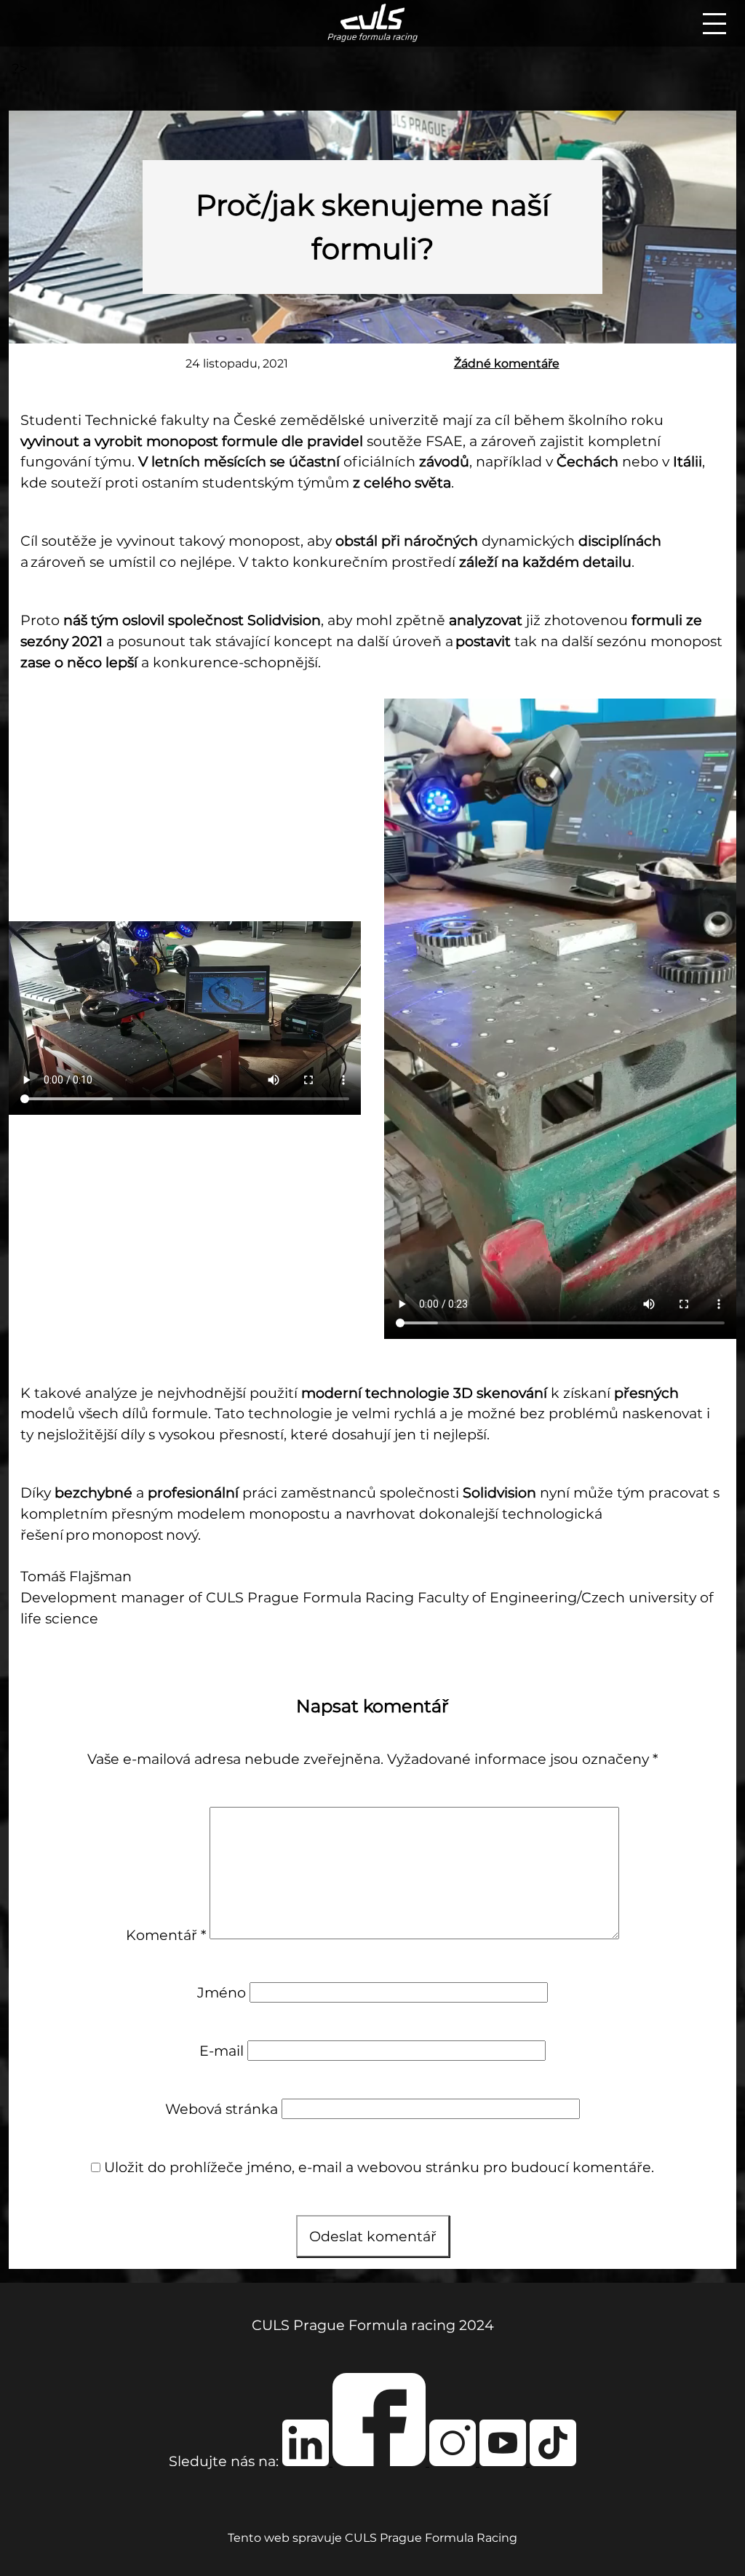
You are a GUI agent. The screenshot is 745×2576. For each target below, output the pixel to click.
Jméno (222, 1992)
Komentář (166, 1934)
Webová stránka (222, 2109)
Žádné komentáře (507, 363)
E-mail (222, 2051)
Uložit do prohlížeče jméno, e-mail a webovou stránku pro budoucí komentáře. (379, 2167)
